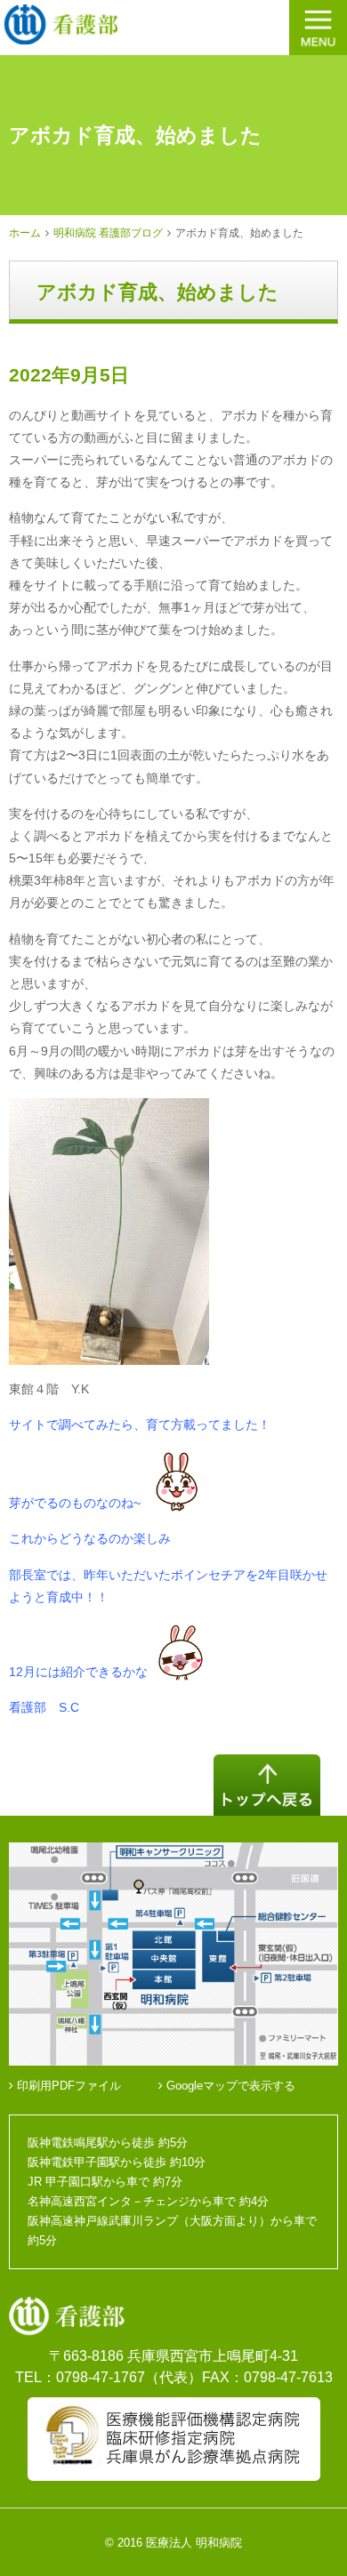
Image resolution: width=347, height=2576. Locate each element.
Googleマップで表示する (229, 2086)
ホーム (25, 233)
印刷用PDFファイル (67, 2086)
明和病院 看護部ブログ (108, 233)
